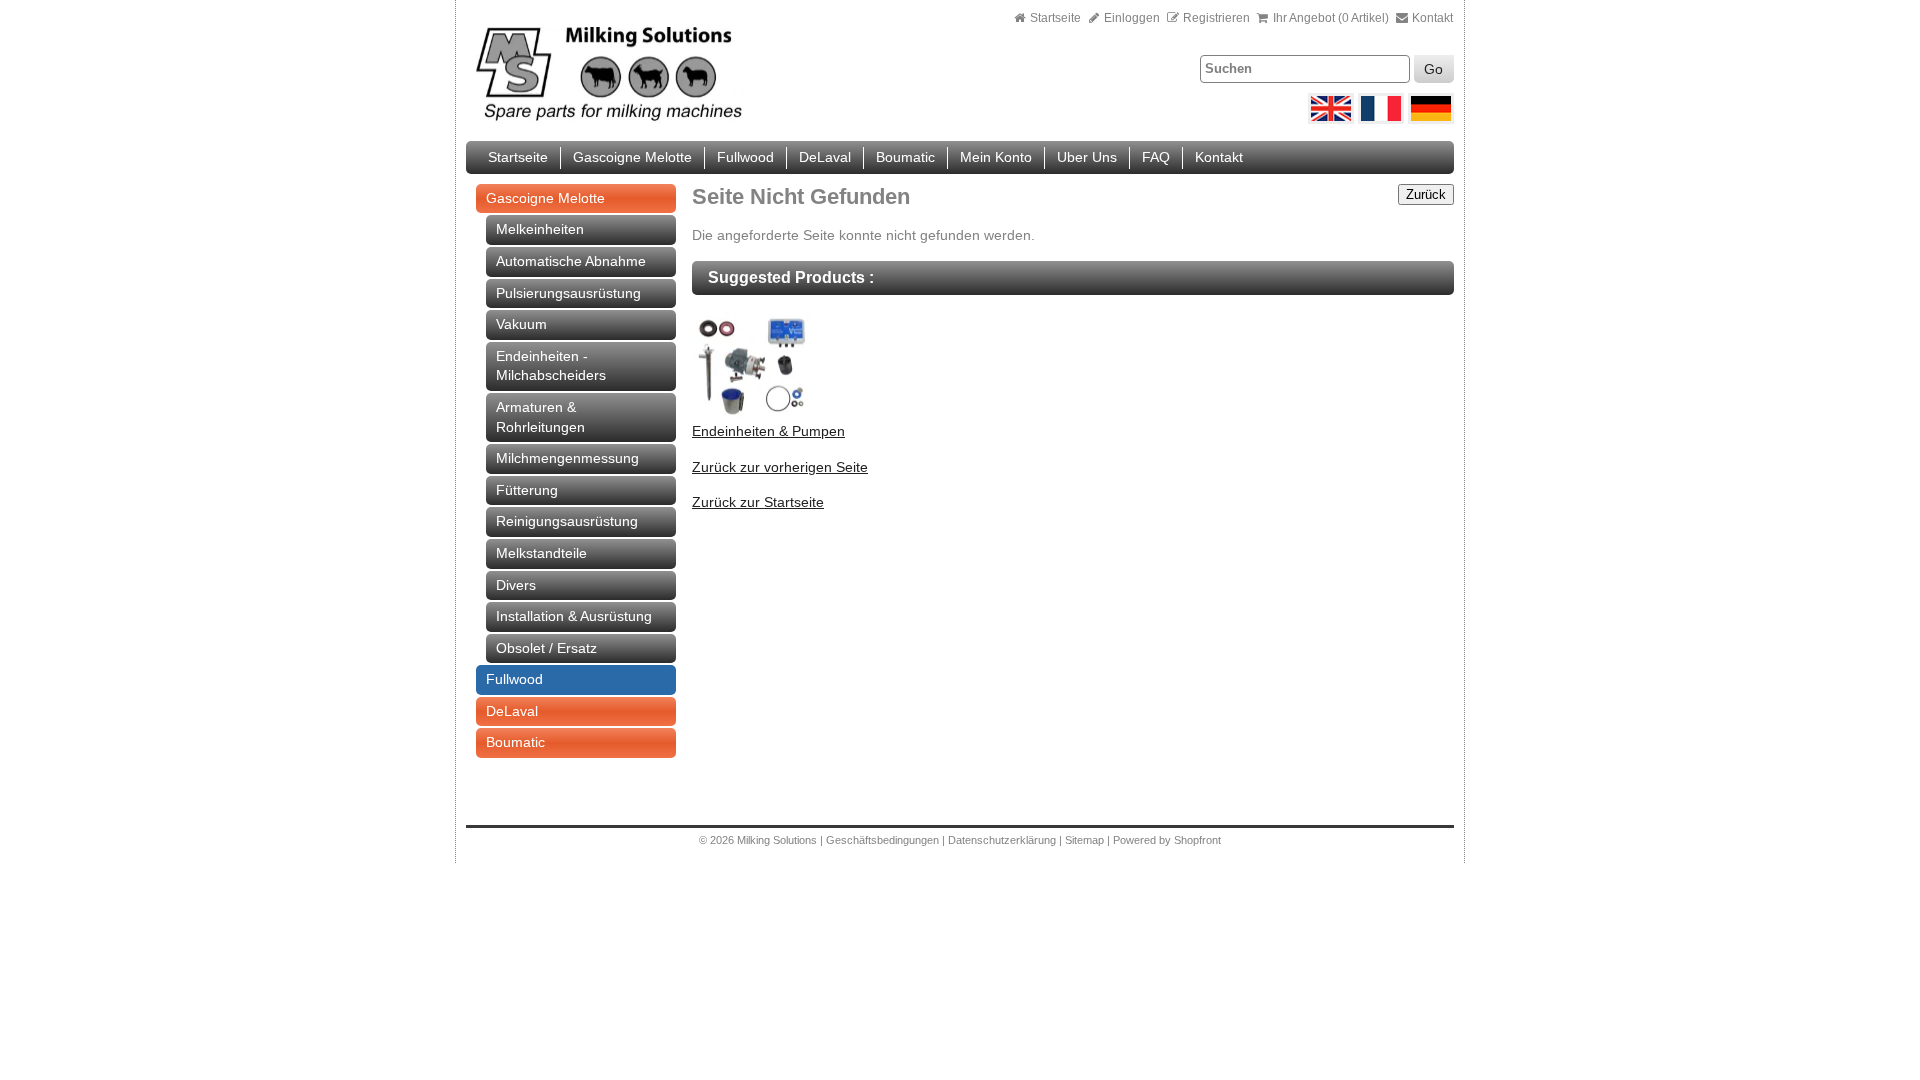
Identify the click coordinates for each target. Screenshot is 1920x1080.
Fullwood (745, 157)
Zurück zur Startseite (758, 502)
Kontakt (1431, 18)
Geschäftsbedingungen (882, 840)
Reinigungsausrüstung (567, 521)
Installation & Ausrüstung (574, 616)
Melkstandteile (541, 553)
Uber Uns (1087, 157)
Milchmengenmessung (567, 458)
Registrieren (1216, 18)
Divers (516, 585)
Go (1433, 69)
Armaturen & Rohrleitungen (540, 417)
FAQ (1156, 157)
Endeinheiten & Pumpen (768, 431)
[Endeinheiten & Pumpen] (752, 417)
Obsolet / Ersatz (546, 648)
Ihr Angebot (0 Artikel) (1331, 18)
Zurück (1426, 194)
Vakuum (521, 324)
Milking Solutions (778, 840)
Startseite (1055, 18)
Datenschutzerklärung (1002, 840)
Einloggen (1130, 18)
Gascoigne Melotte (632, 157)
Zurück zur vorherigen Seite (780, 467)
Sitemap (1086, 840)
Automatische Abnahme (571, 261)
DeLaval (825, 157)
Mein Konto (996, 157)
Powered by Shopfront (1167, 840)
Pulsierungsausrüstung (568, 293)
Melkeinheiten (540, 229)
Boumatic (905, 157)
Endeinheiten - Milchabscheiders (551, 366)
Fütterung (527, 490)
